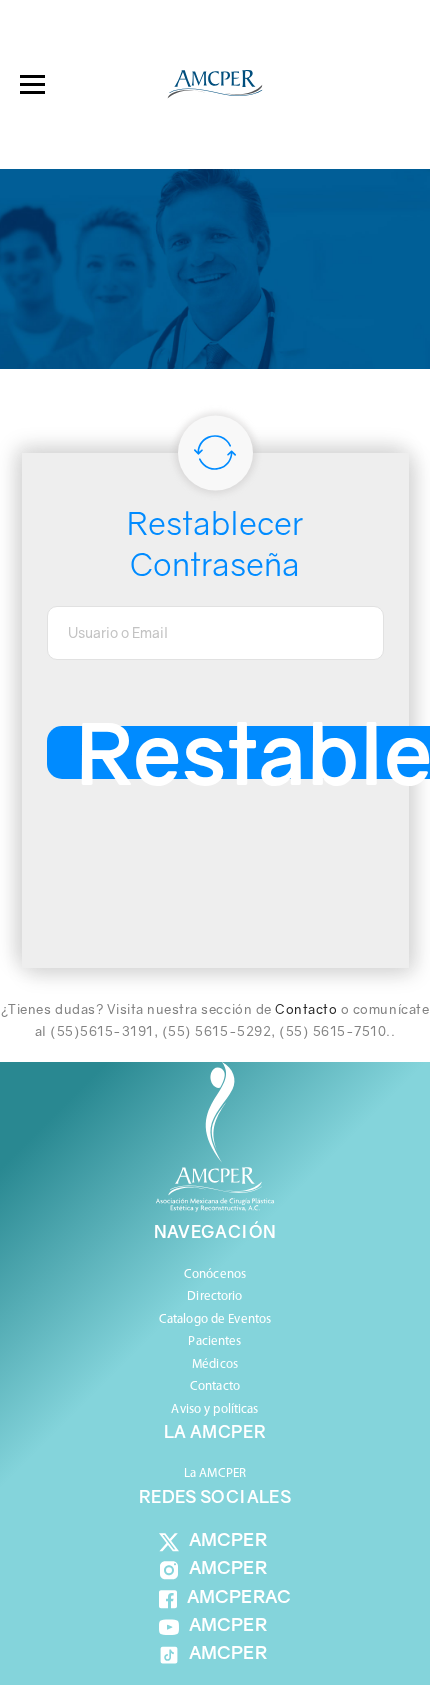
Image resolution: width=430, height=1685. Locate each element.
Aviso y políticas (214, 1409)
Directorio (214, 1296)
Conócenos (215, 1274)
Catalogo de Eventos (215, 1319)
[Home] (214, 84)
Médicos (215, 1364)
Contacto (306, 1009)
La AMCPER (215, 1473)
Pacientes (214, 1341)
